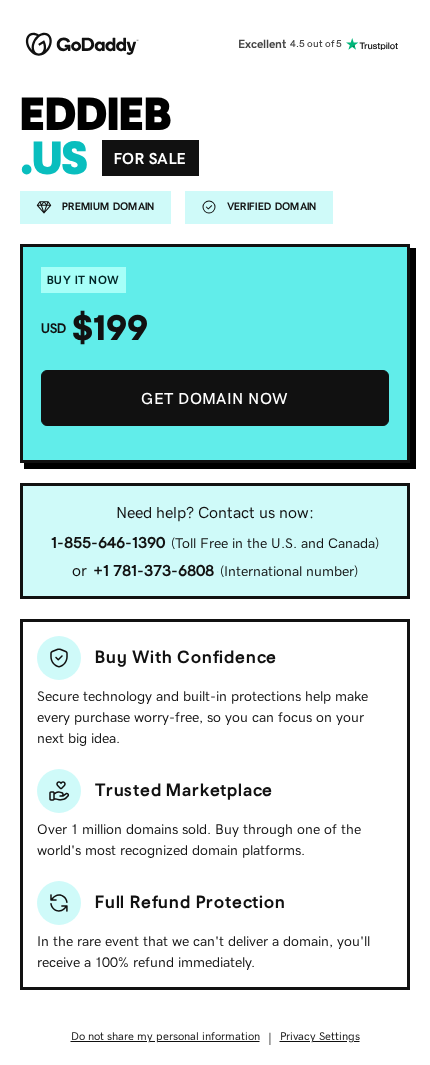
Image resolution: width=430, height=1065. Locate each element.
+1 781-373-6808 (153, 570)
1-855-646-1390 (108, 542)
